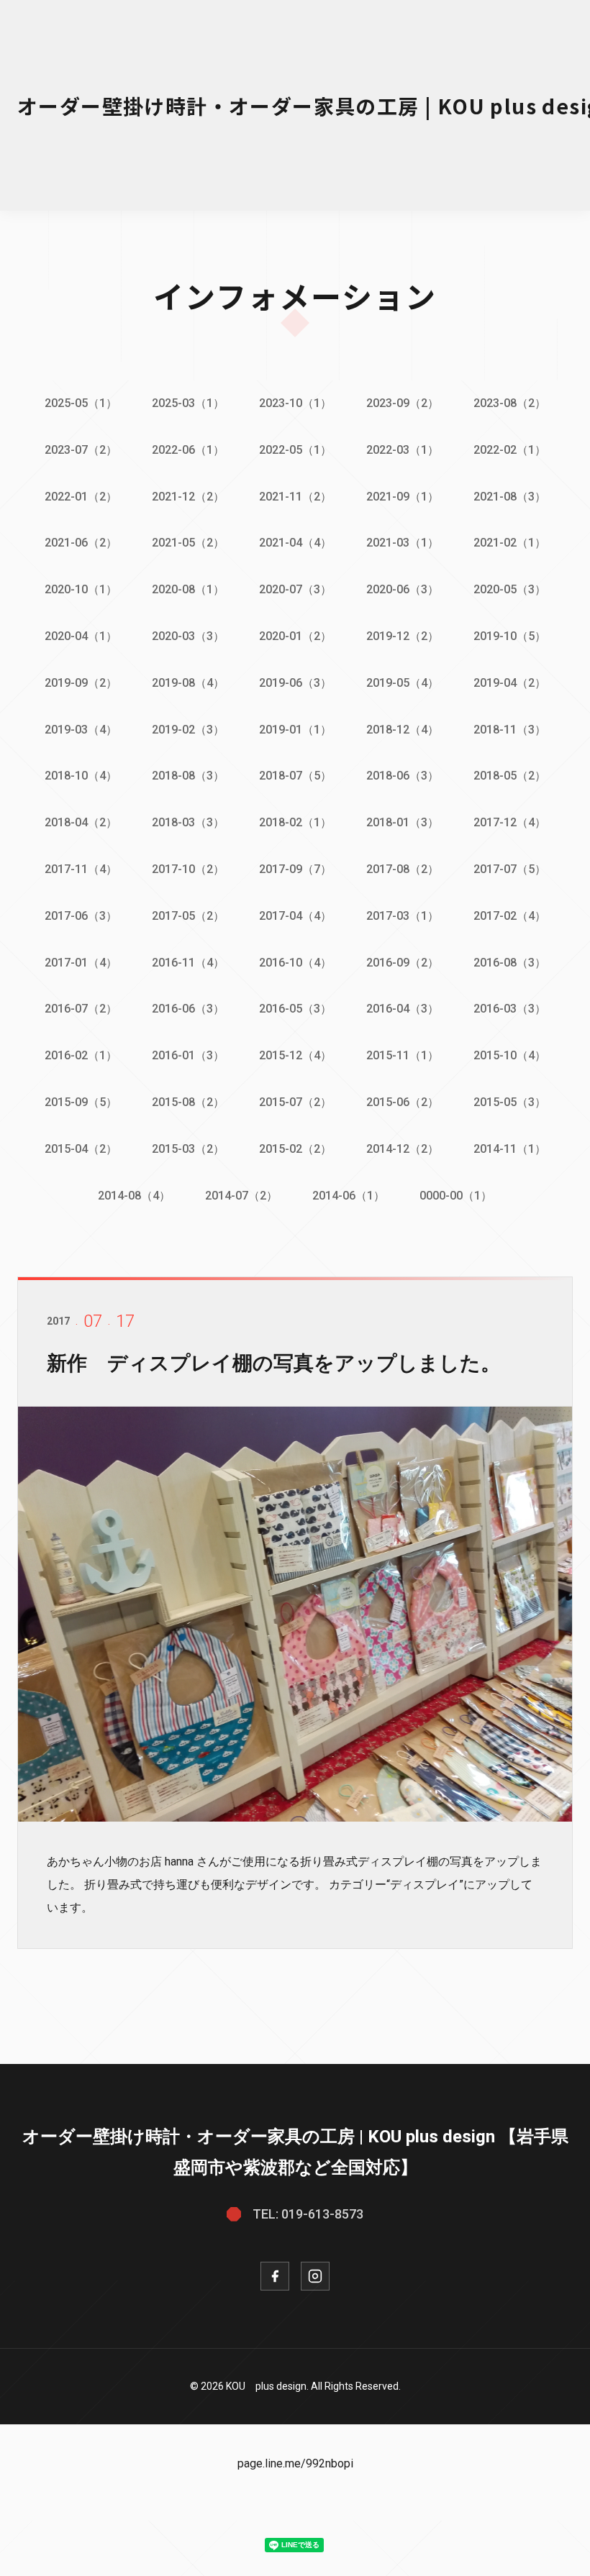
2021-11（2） (295, 497)
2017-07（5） (510, 869)
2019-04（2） (510, 683)
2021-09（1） (403, 497)
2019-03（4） (81, 730)
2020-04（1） (81, 636)
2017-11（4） (81, 869)
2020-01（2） (295, 636)
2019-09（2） (81, 683)
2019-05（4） (403, 683)
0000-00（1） (456, 1196)
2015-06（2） (403, 1102)
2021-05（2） (188, 543)
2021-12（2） (188, 497)
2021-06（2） (81, 543)
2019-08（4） (188, 683)
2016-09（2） (403, 963)
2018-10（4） (81, 776)
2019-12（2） (403, 636)
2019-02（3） (188, 730)
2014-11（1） (510, 1149)
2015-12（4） (295, 1055)
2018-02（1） (295, 822)
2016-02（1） (81, 1055)
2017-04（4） (295, 916)
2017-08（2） (403, 869)
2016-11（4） (188, 963)
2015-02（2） (295, 1149)
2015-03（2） (188, 1149)
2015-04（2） (81, 1149)
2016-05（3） (295, 1009)
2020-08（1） (188, 589)
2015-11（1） (403, 1055)
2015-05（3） (510, 1102)
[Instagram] (315, 2276)
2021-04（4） (295, 543)
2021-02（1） (510, 543)
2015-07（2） (295, 1102)
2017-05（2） (188, 916)
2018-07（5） (295, 776)
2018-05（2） (510, 776)
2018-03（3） (188, 822)
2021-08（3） (510, 497)
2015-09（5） (81, 1102)
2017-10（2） (188, 869)
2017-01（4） (81, 963)
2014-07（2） (241, 1196)
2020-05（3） (510, 589)
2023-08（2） (510, 403)
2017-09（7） (295, 869)
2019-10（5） (510, 636)
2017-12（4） (510, 822)
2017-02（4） (510, 916)
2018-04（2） (81, 822)
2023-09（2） (403, 403)
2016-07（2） (81, 1009)
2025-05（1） (81, 403)
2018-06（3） (403, 776)
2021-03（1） (403, 543)
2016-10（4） (295, 963)
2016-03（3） (510, 1009)
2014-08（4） (134, 1196)
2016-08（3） (510, 963)
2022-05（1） (295, 450)
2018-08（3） (188, 776)
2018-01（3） (403, 822)
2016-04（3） (403, 1009)
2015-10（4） (510, 1055)
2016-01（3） (188, 1055)
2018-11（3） (510, 730)
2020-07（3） (295, 589)
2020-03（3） (188, 636)
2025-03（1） (188, 403)
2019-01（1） (295, 730)
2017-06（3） (81, 916)
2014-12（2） (403, 1149)
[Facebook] (275, 2276)
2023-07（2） (81, 450)
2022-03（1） (403, 450)
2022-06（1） (188, 450)
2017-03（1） (403, 916)
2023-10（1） (295, 403)
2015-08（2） (188, 1102)
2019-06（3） (295, 683)
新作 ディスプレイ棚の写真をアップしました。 (274, 1363)
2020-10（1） (81, 589)
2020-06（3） (403, 589)
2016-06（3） (188, 1009)
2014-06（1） (349, 1196)
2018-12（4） (403, 730)
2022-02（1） (510, 450)
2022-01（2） (81, 497)
